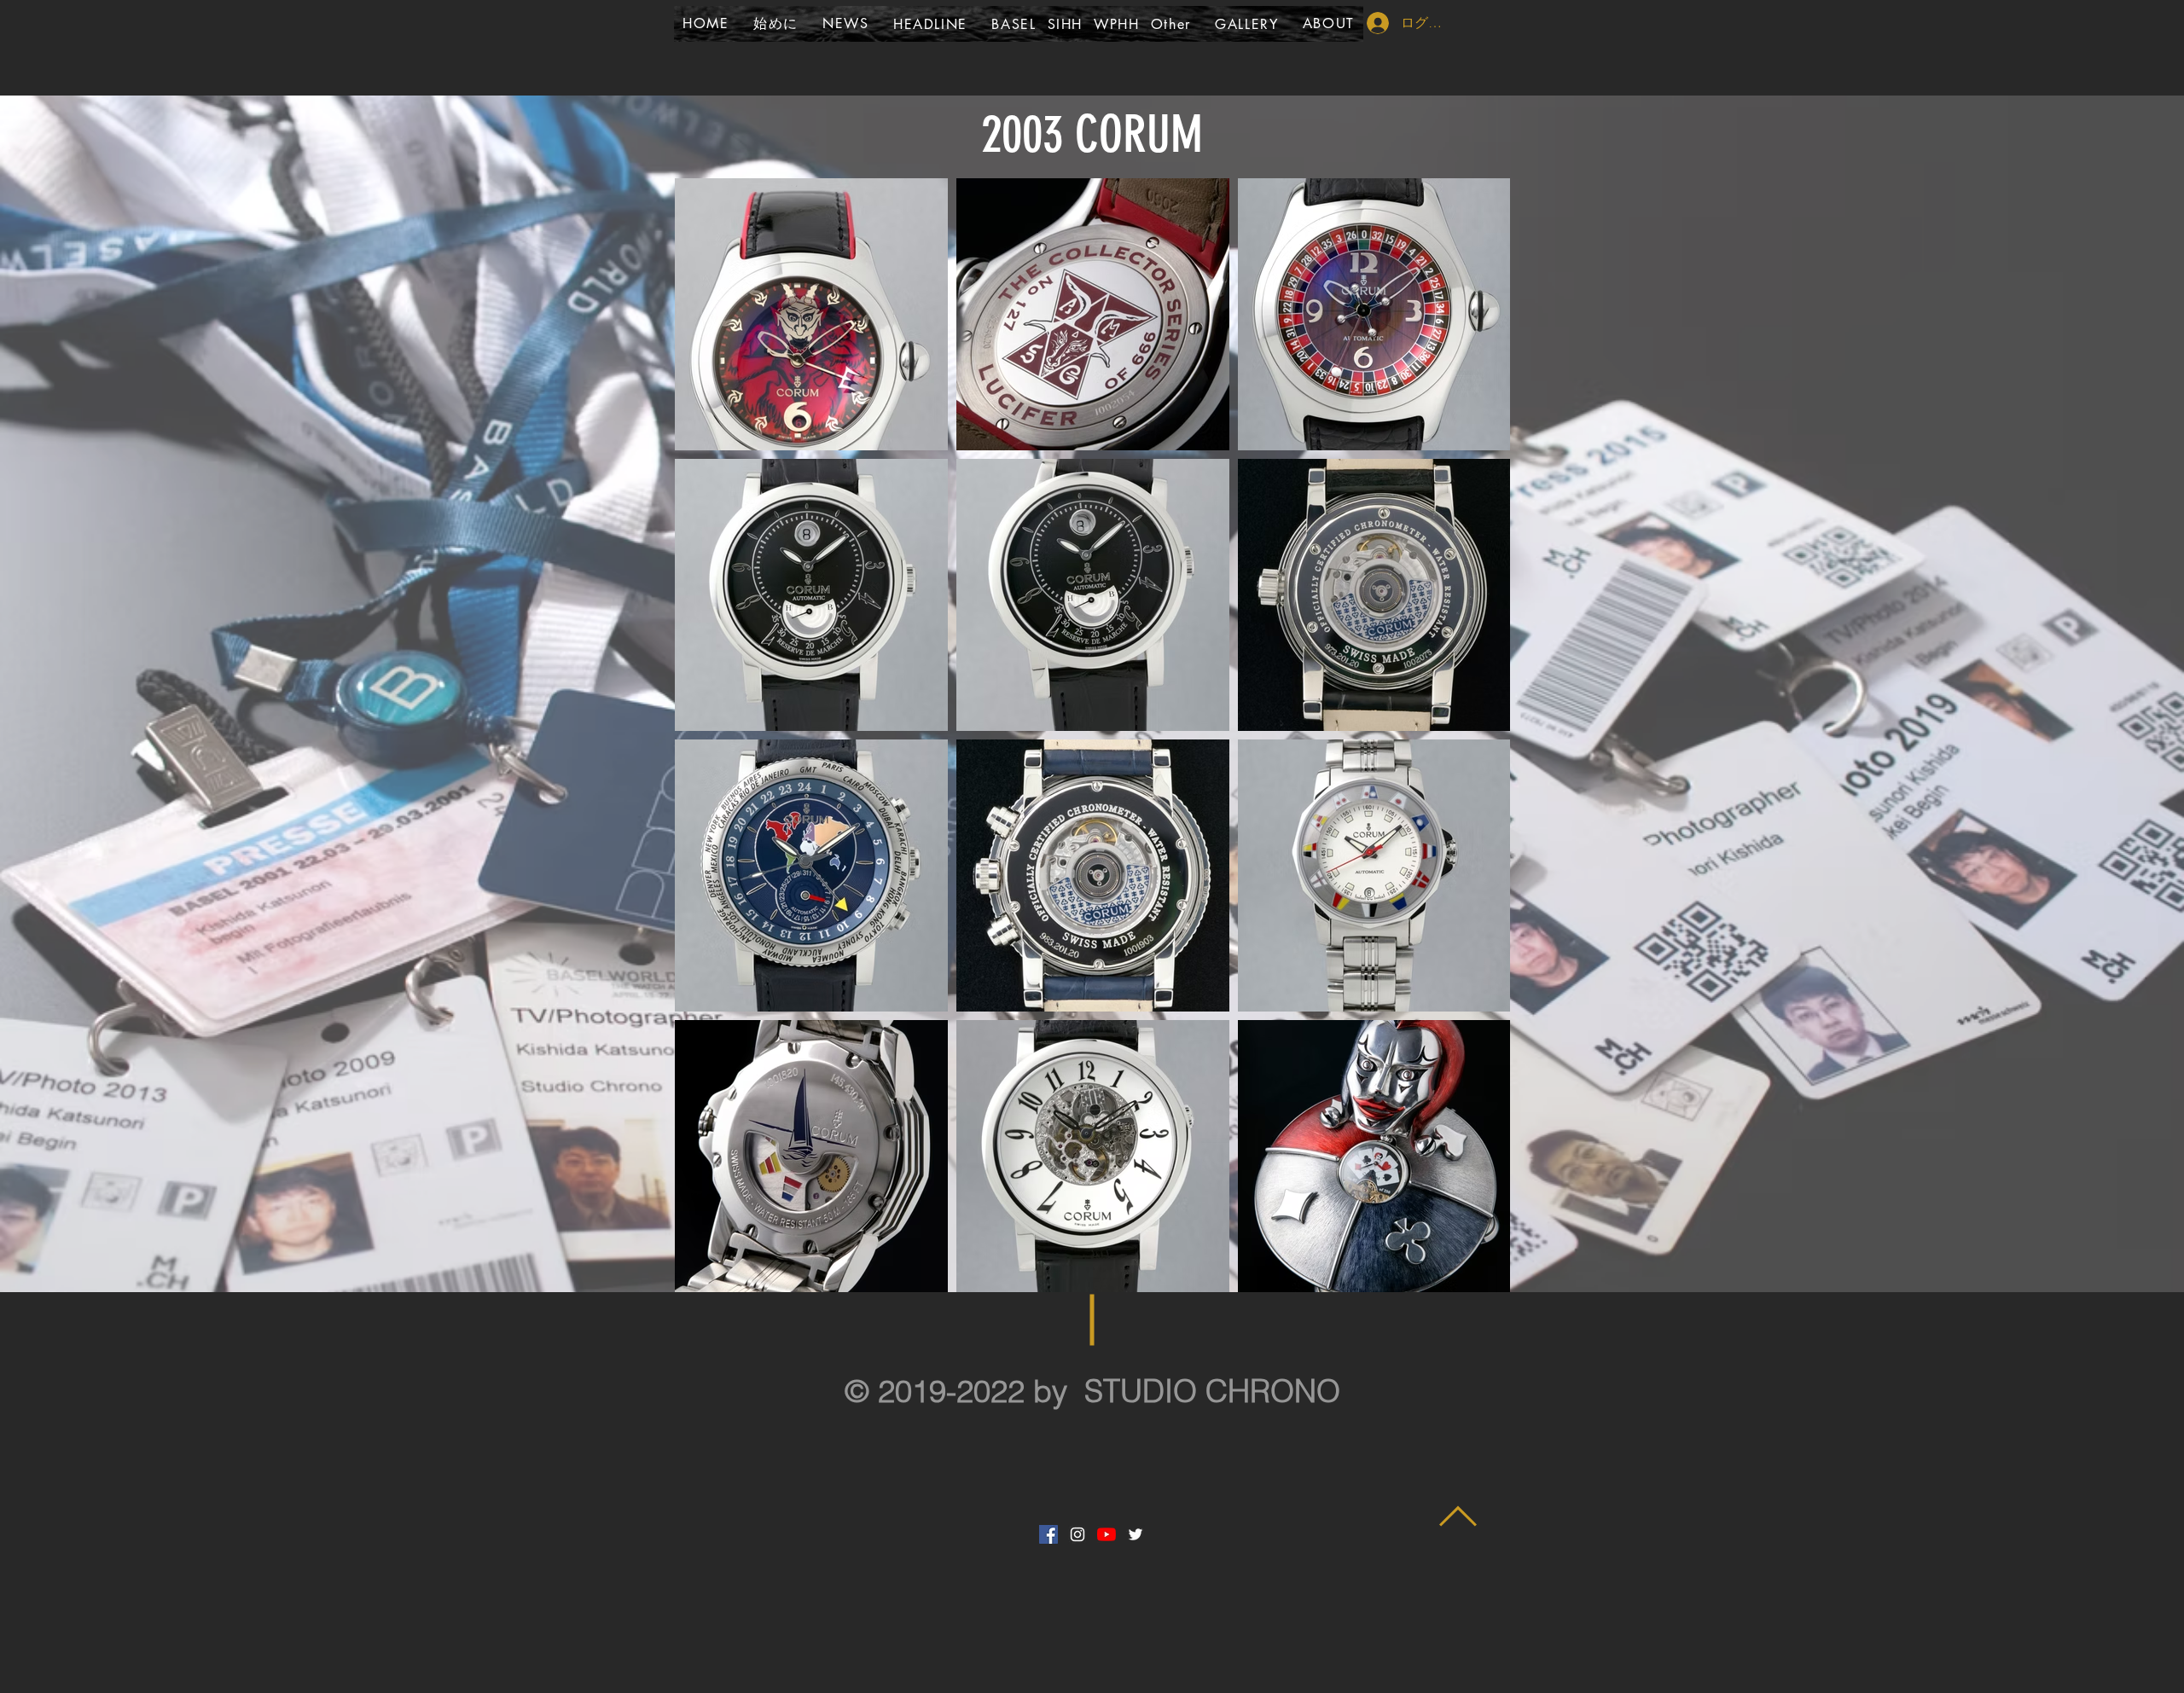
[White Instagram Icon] (1077, 1534)
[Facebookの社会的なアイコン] (1048, 1534)
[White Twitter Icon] (1136, 1534)
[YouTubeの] (1107, 1534)
